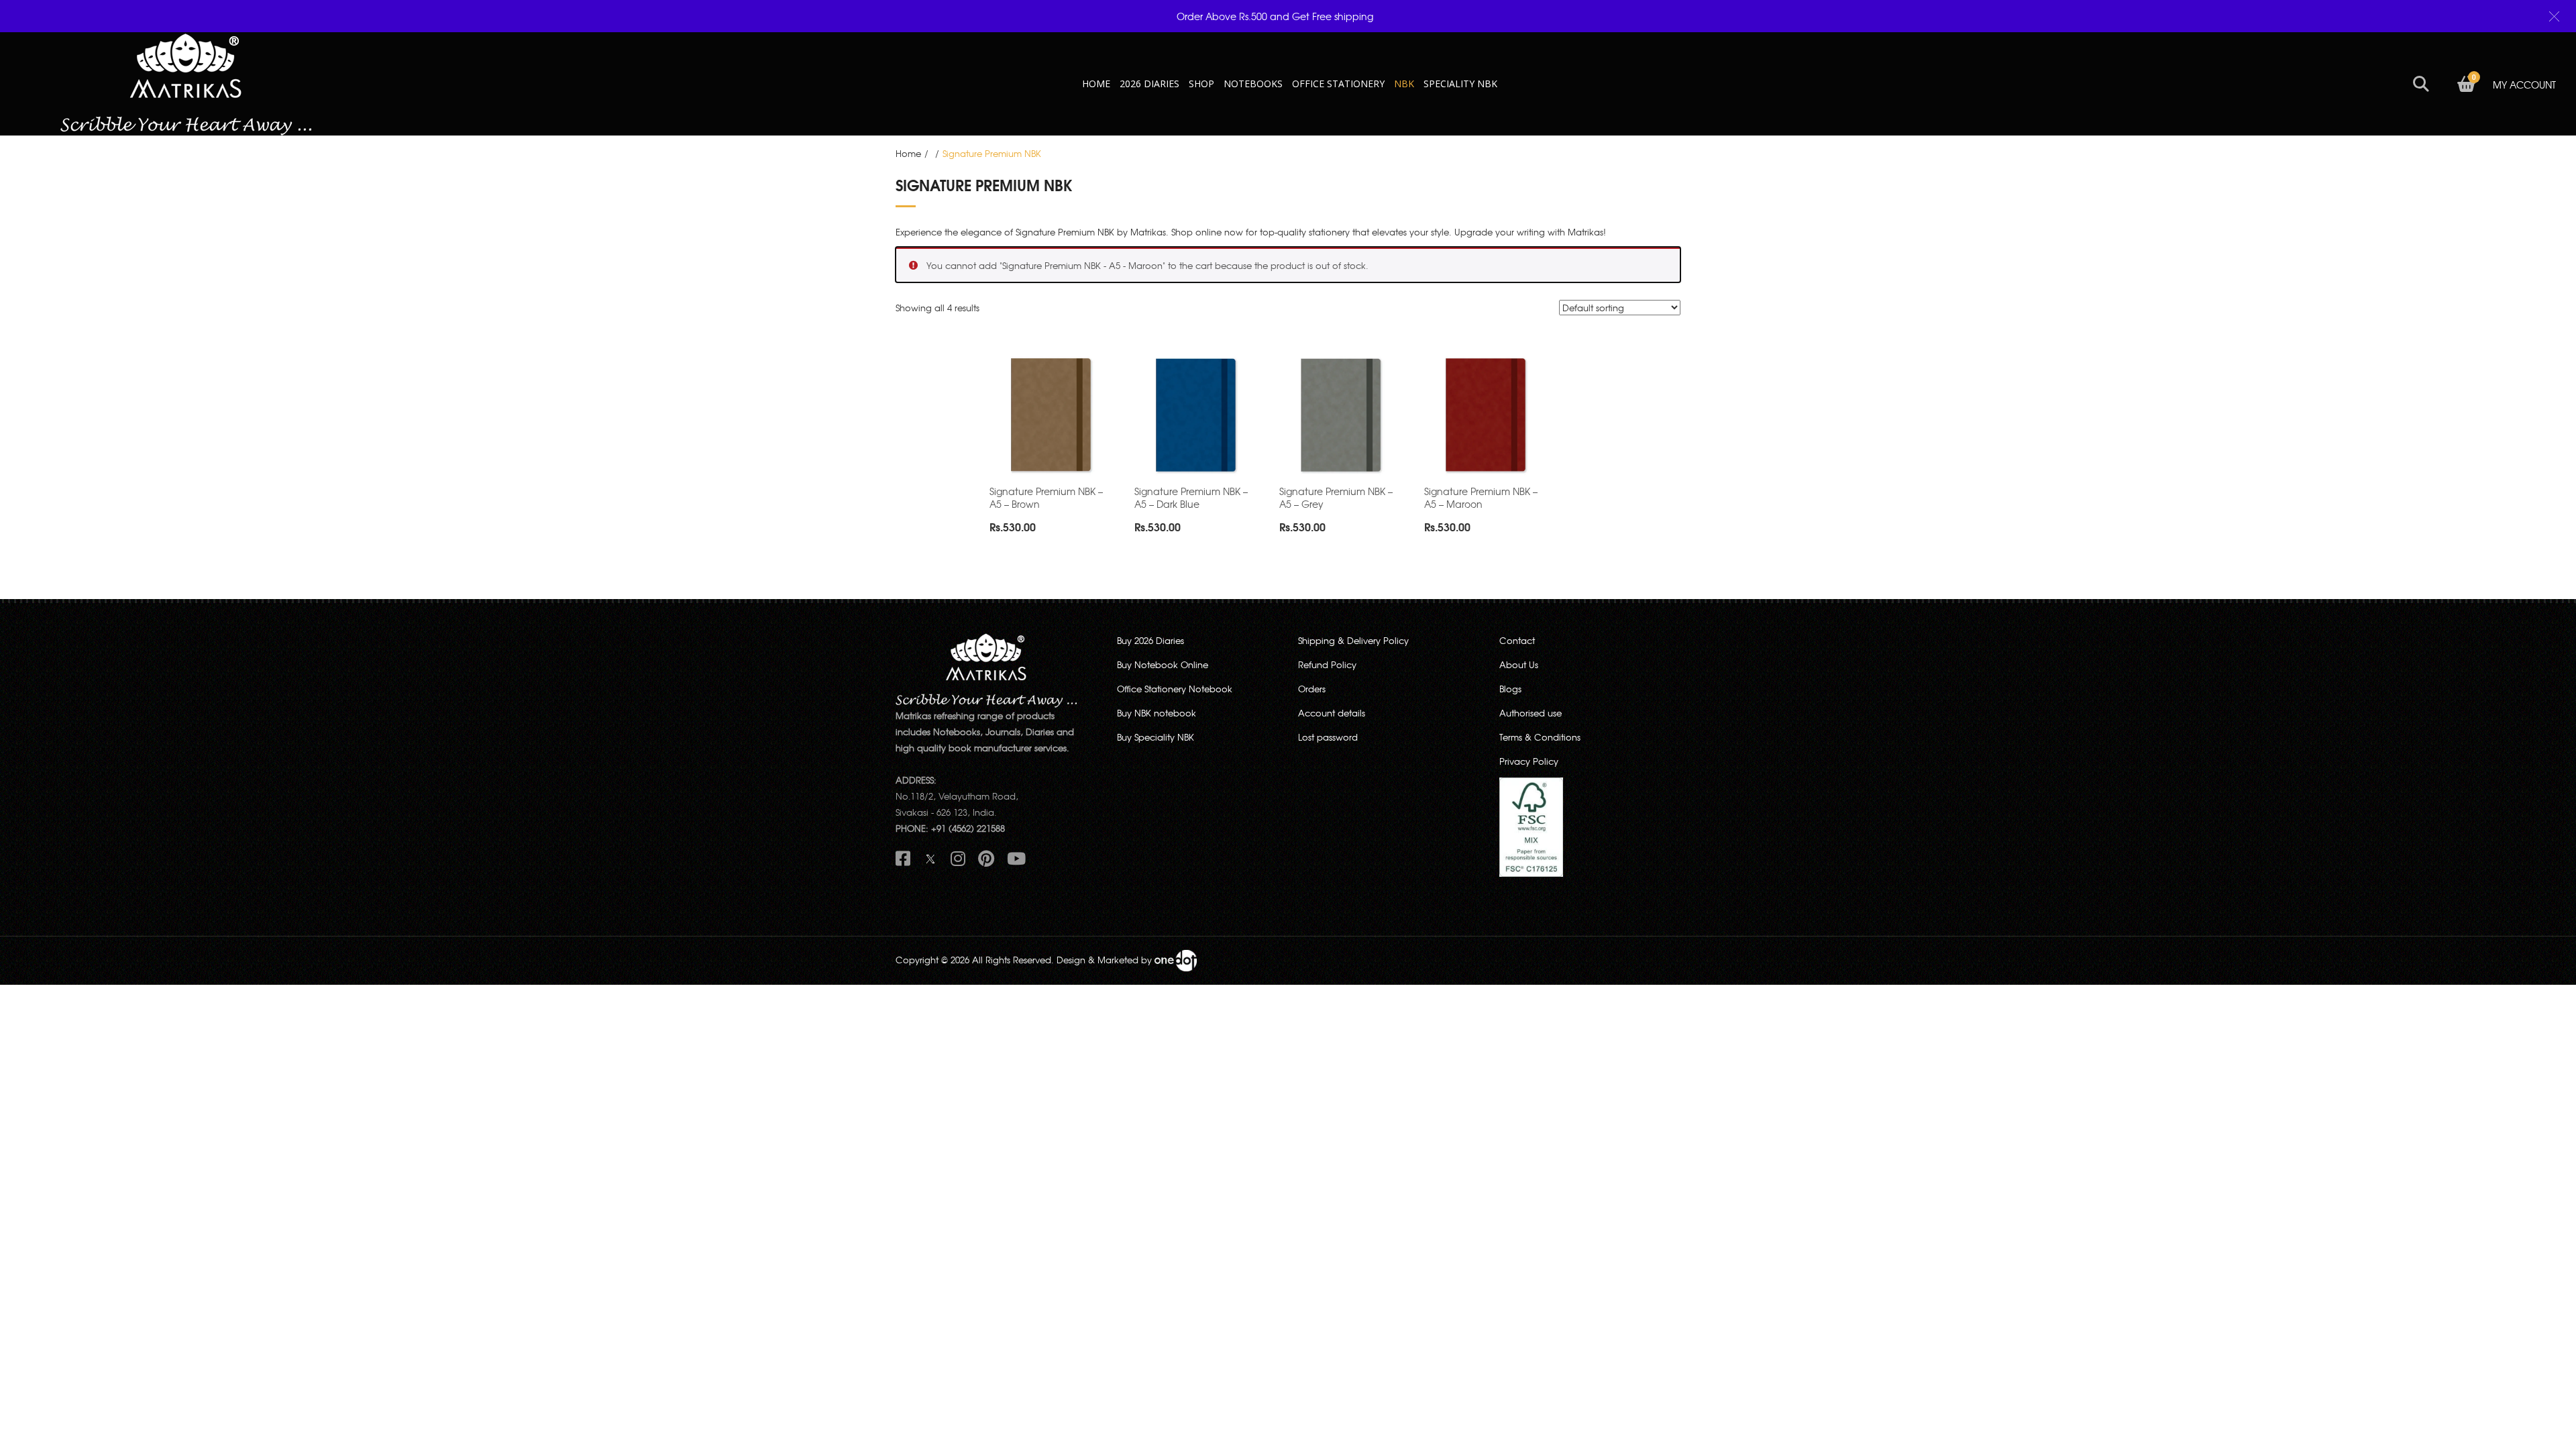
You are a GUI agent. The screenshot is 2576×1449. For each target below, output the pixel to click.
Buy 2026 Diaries (1150, 640)
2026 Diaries (1149, 84)
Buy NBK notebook (1157, 713)
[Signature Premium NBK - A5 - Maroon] (1487, 416)
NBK (1404, 84)
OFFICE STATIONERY (1338, 84)
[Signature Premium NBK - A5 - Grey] (1342, 416)
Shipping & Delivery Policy (1353, 640)
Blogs (1510, 689)
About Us (1519, 664)
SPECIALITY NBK (1460, 84)
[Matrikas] (186, 83)
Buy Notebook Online (1163, 664)
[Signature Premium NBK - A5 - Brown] (1052, 416)
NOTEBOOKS (1253, 84)
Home (908, 153)
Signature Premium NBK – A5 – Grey (1336, 497)
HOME (1096, 84)
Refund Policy (1327, 664)
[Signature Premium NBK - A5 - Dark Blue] (1197, 416)
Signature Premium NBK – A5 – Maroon (1481, 497)
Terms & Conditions (1540, 737)
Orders (1312, 689)
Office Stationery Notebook (1175, 689)
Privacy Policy (1529, 761)
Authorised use (1531, 713)
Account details (1332, 713)
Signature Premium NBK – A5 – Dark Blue (1191, 497)
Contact (1517, 640)
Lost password (1328, 737)
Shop (1201, 84)
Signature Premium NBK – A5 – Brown (1046, 497)
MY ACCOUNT (2524, 85)
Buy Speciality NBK (1156, 737)
